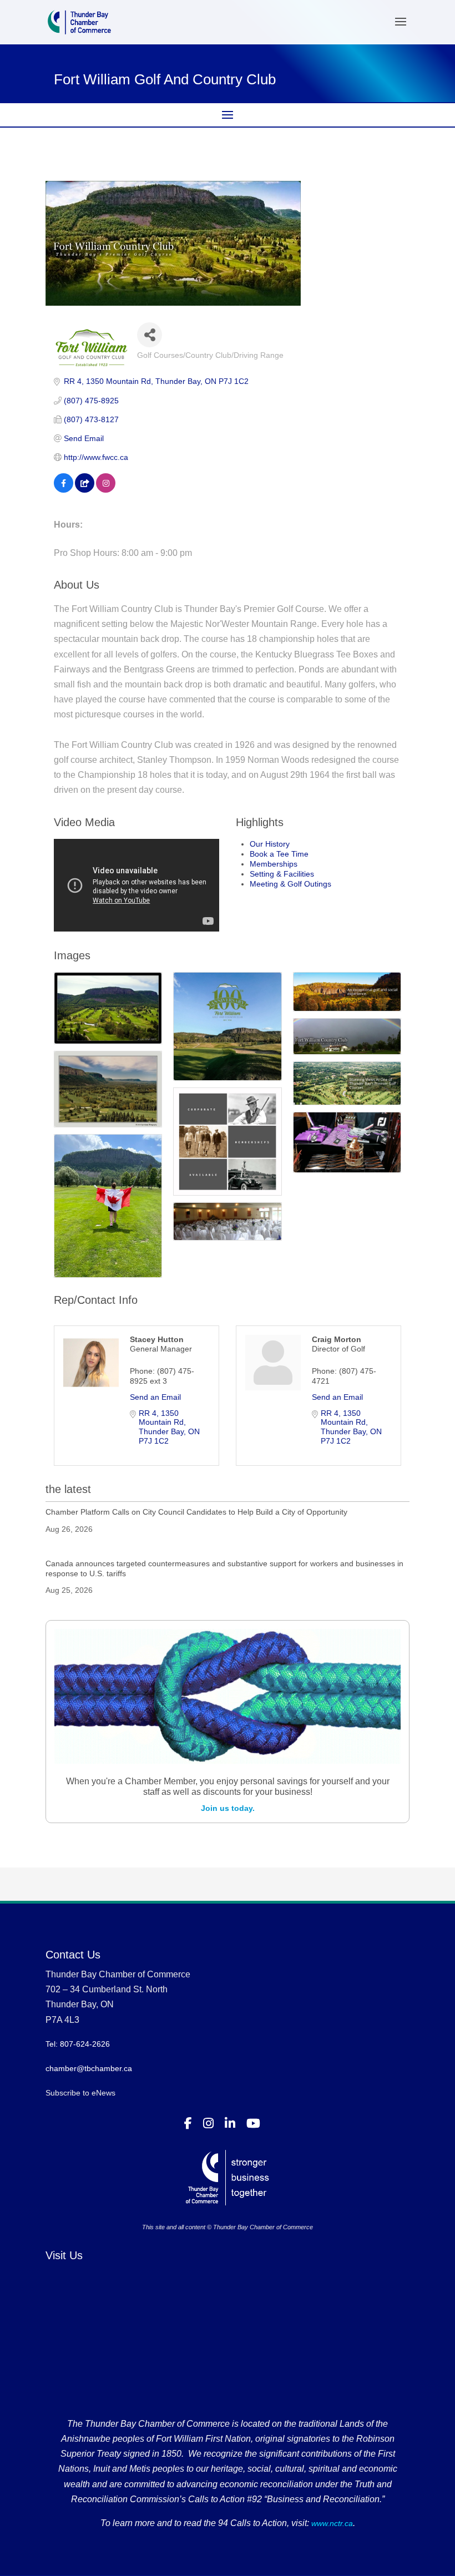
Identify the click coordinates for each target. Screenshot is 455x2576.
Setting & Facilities (282, 874)
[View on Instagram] (106, 490)
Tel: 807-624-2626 (78, 2044)
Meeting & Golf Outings (290, 884)
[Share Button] (150, 335)
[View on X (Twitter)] (85, 490)
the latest (68, 1489)
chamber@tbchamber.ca (89, 2068)
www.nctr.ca (331, 2523)
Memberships (274, 864)
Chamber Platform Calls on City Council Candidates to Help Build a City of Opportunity (196, 1512)
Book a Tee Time (279, 854)
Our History (270, 844)
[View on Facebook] (64, 490)
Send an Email (155, 1397)
